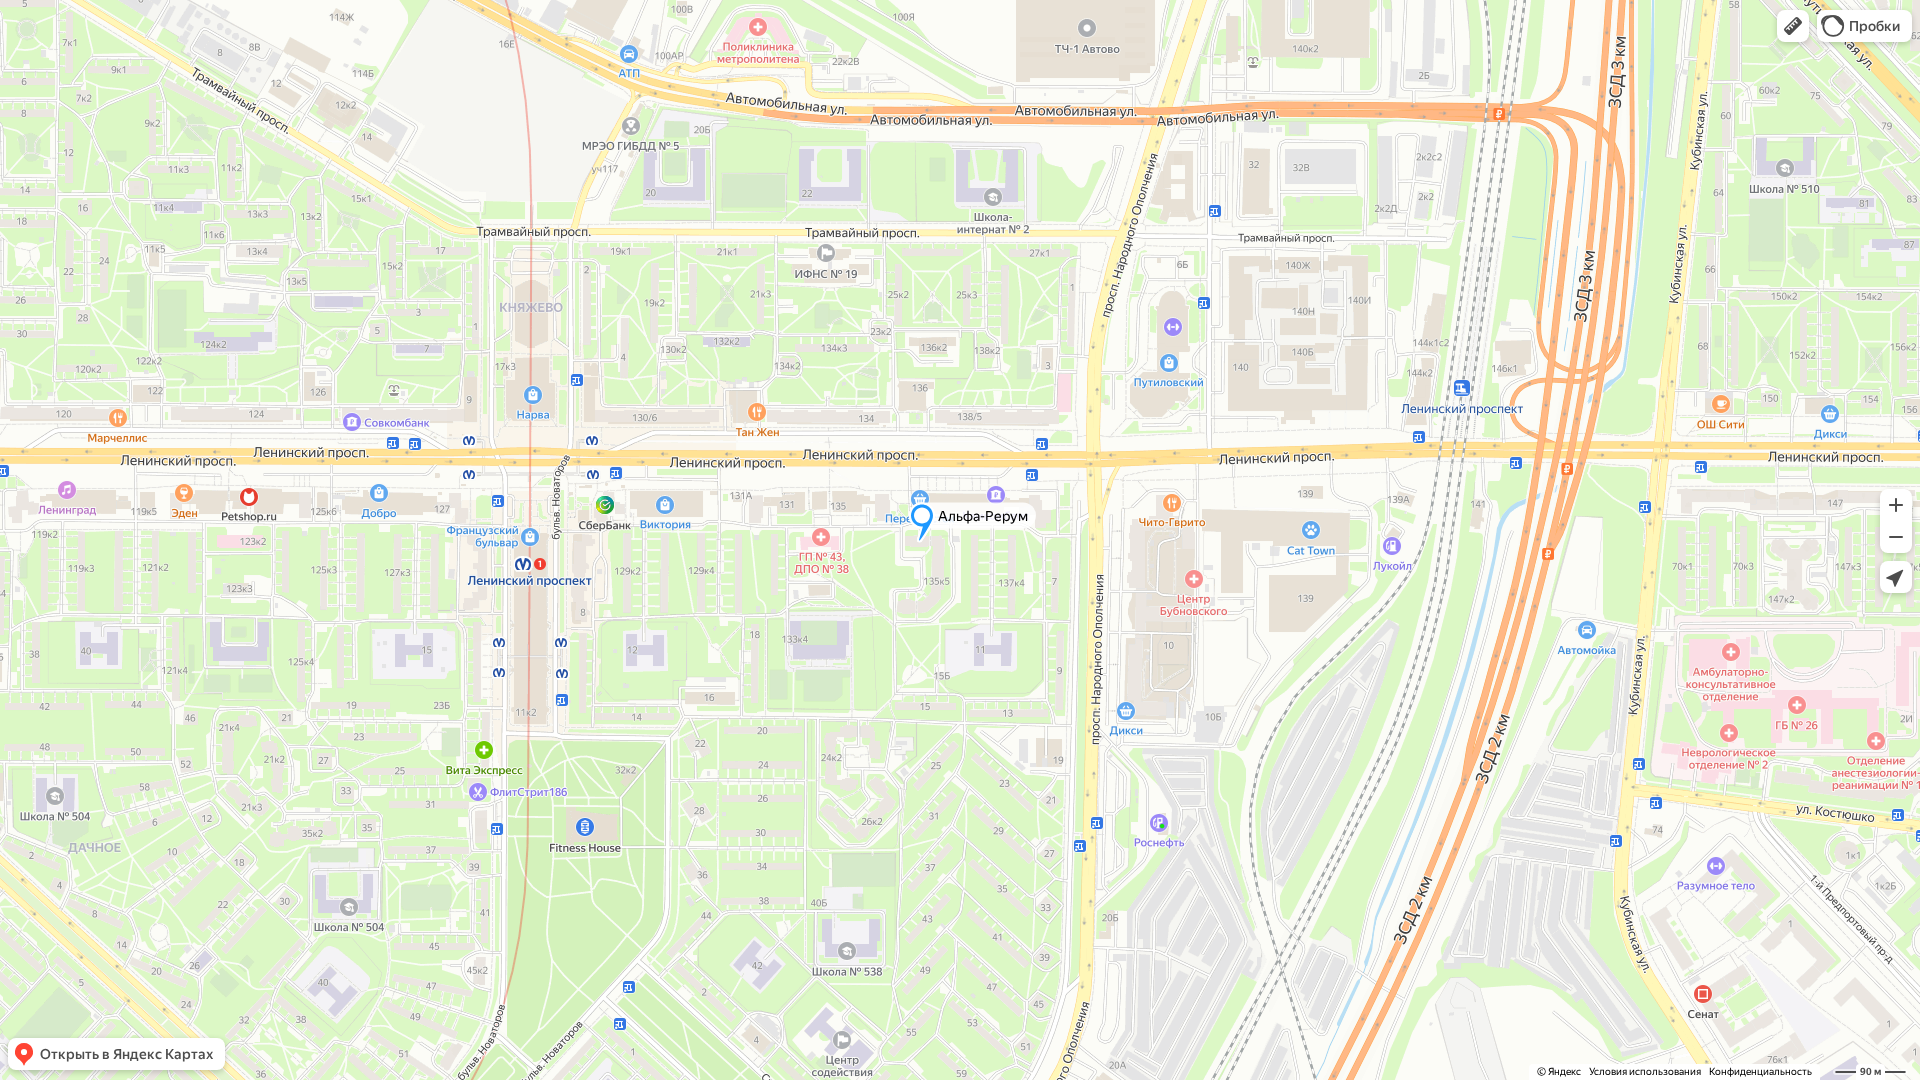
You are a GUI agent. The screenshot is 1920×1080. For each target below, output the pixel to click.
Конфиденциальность (1760, 1071)
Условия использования (1645, 1071)
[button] (1793, 26)
